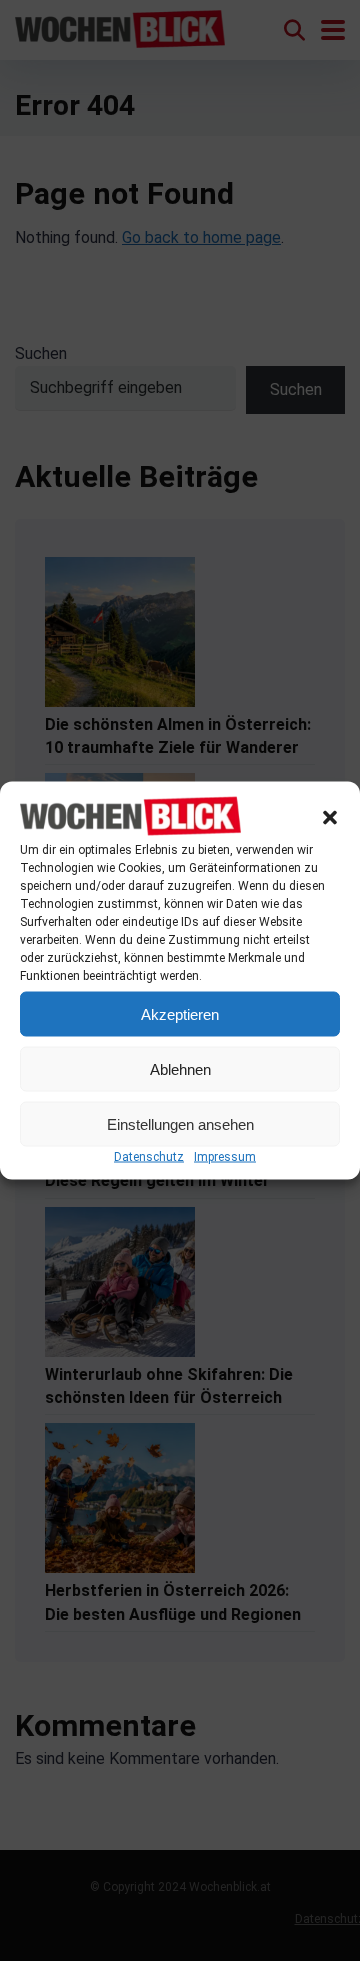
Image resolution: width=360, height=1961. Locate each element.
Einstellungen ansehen (180, 1123)
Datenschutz (149, 1157)
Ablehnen (180, 1068)
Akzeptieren (180, 1013)
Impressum (225, 1157)
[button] (330, 817)
